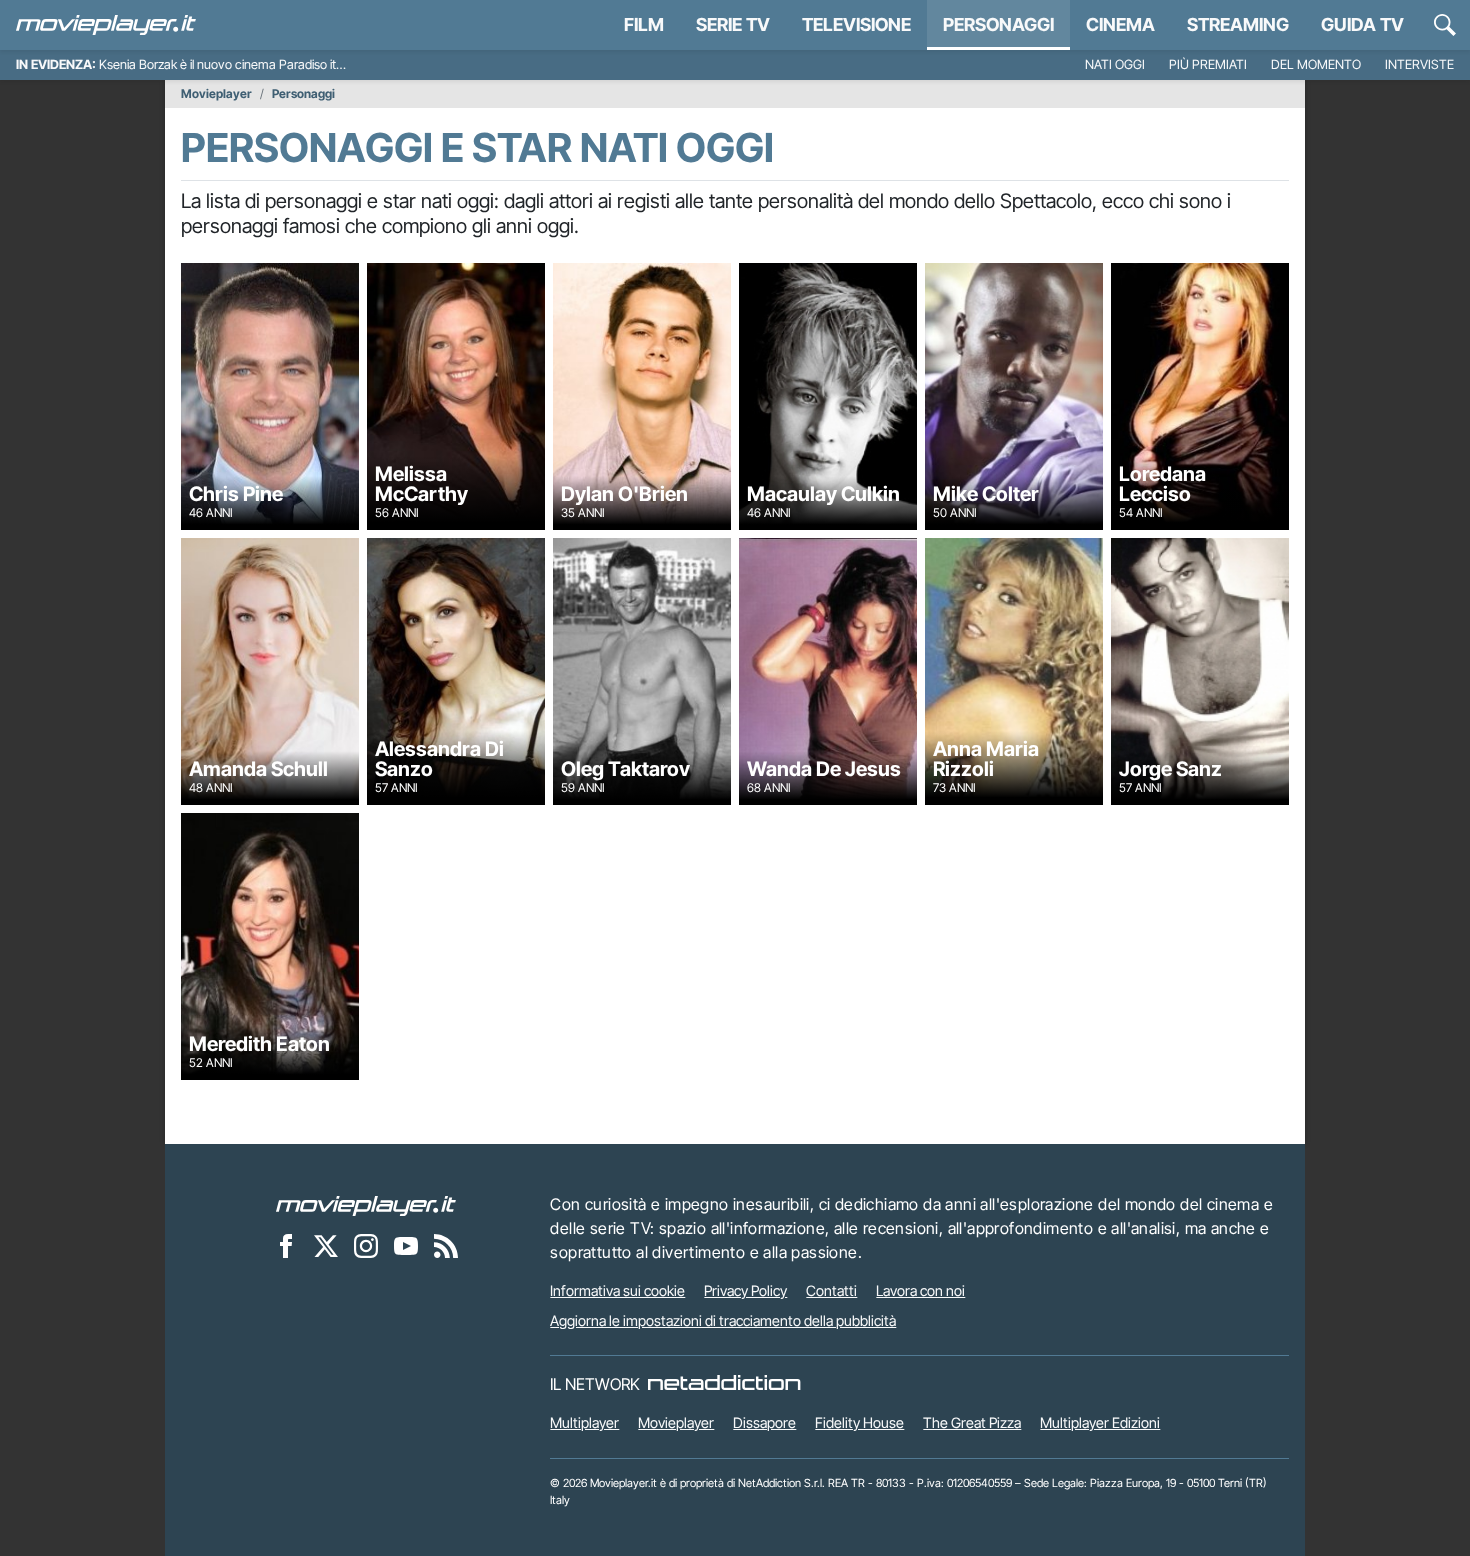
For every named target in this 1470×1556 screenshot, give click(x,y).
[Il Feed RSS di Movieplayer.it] (446, 1245)
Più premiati (1208, 64)
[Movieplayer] (366, 1204)
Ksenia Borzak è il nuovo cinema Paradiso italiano (233, 64)
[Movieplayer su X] (326, 1245)
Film (644, 24)
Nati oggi (1115, 64)
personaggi (998, 24)
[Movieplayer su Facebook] (286, 1245)
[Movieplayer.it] (106, 25)
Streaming (1238, 24)
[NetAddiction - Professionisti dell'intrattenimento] (724, 1384)
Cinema (1120, 24)
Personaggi (303, 94)
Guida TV (1362, 24)
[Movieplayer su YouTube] (406, 1245)
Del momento (1316, 64)
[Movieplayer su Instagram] (366, 1245)
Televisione (856, 24)
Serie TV (733, 24)
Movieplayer (216, 94)
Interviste (1419, 64)
